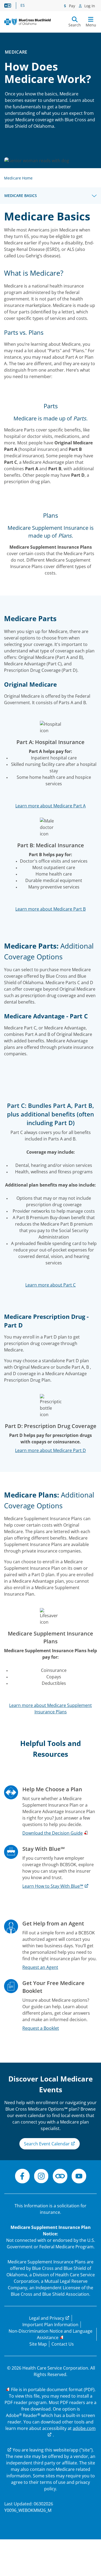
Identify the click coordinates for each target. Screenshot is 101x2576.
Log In (89, 6)
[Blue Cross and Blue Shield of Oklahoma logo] (27, 22)
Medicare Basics (21, 196)
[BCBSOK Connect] (60, 2177)
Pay (72, 6)
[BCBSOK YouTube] (79, 2177)
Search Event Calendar (47, 2144)
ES (23, 5)
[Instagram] (41, 2177)
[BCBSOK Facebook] (22, 2177)
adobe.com (84, 2428)
